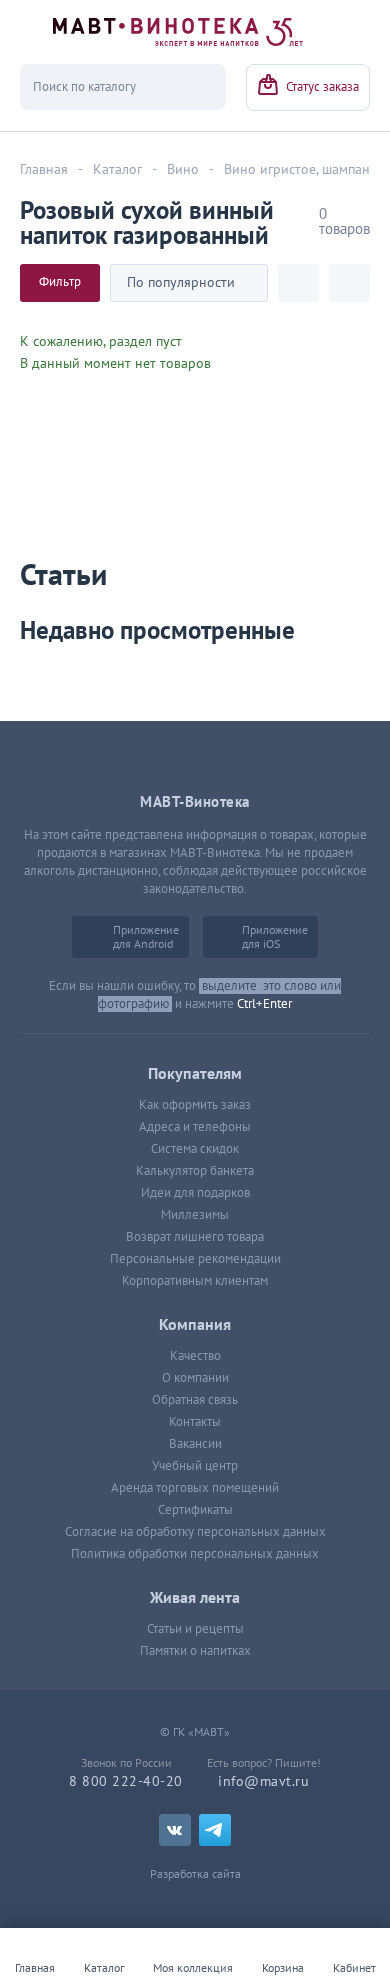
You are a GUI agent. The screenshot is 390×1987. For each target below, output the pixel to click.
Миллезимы (195, 1215)
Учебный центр (195, 1466)
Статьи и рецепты (195, 1629)
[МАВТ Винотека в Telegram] (215, 1830)
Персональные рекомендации (195, 1259)
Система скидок (195, 1149)
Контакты (195, 1422)
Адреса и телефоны (195, 1127)
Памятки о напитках (195, 1651)
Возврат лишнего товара (195, 1237)
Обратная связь (195, 1400)
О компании (195, 1378)
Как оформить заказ (195, 1105)
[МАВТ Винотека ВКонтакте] (175, 1830)
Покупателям (195, 1074)
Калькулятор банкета (195, 1171)
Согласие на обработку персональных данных (195, 1532)
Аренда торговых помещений (195, 1488)
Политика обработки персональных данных (195, 1554)
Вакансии (195, 1444)
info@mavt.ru (263, 1781)
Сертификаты (195, 1510)
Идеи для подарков (195, 1193)
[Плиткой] (298, 283)
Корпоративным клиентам (195, 1281)
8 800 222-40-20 (126, 1781)
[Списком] (349, 283)
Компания (195, 1325)
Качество (195, 1356)
